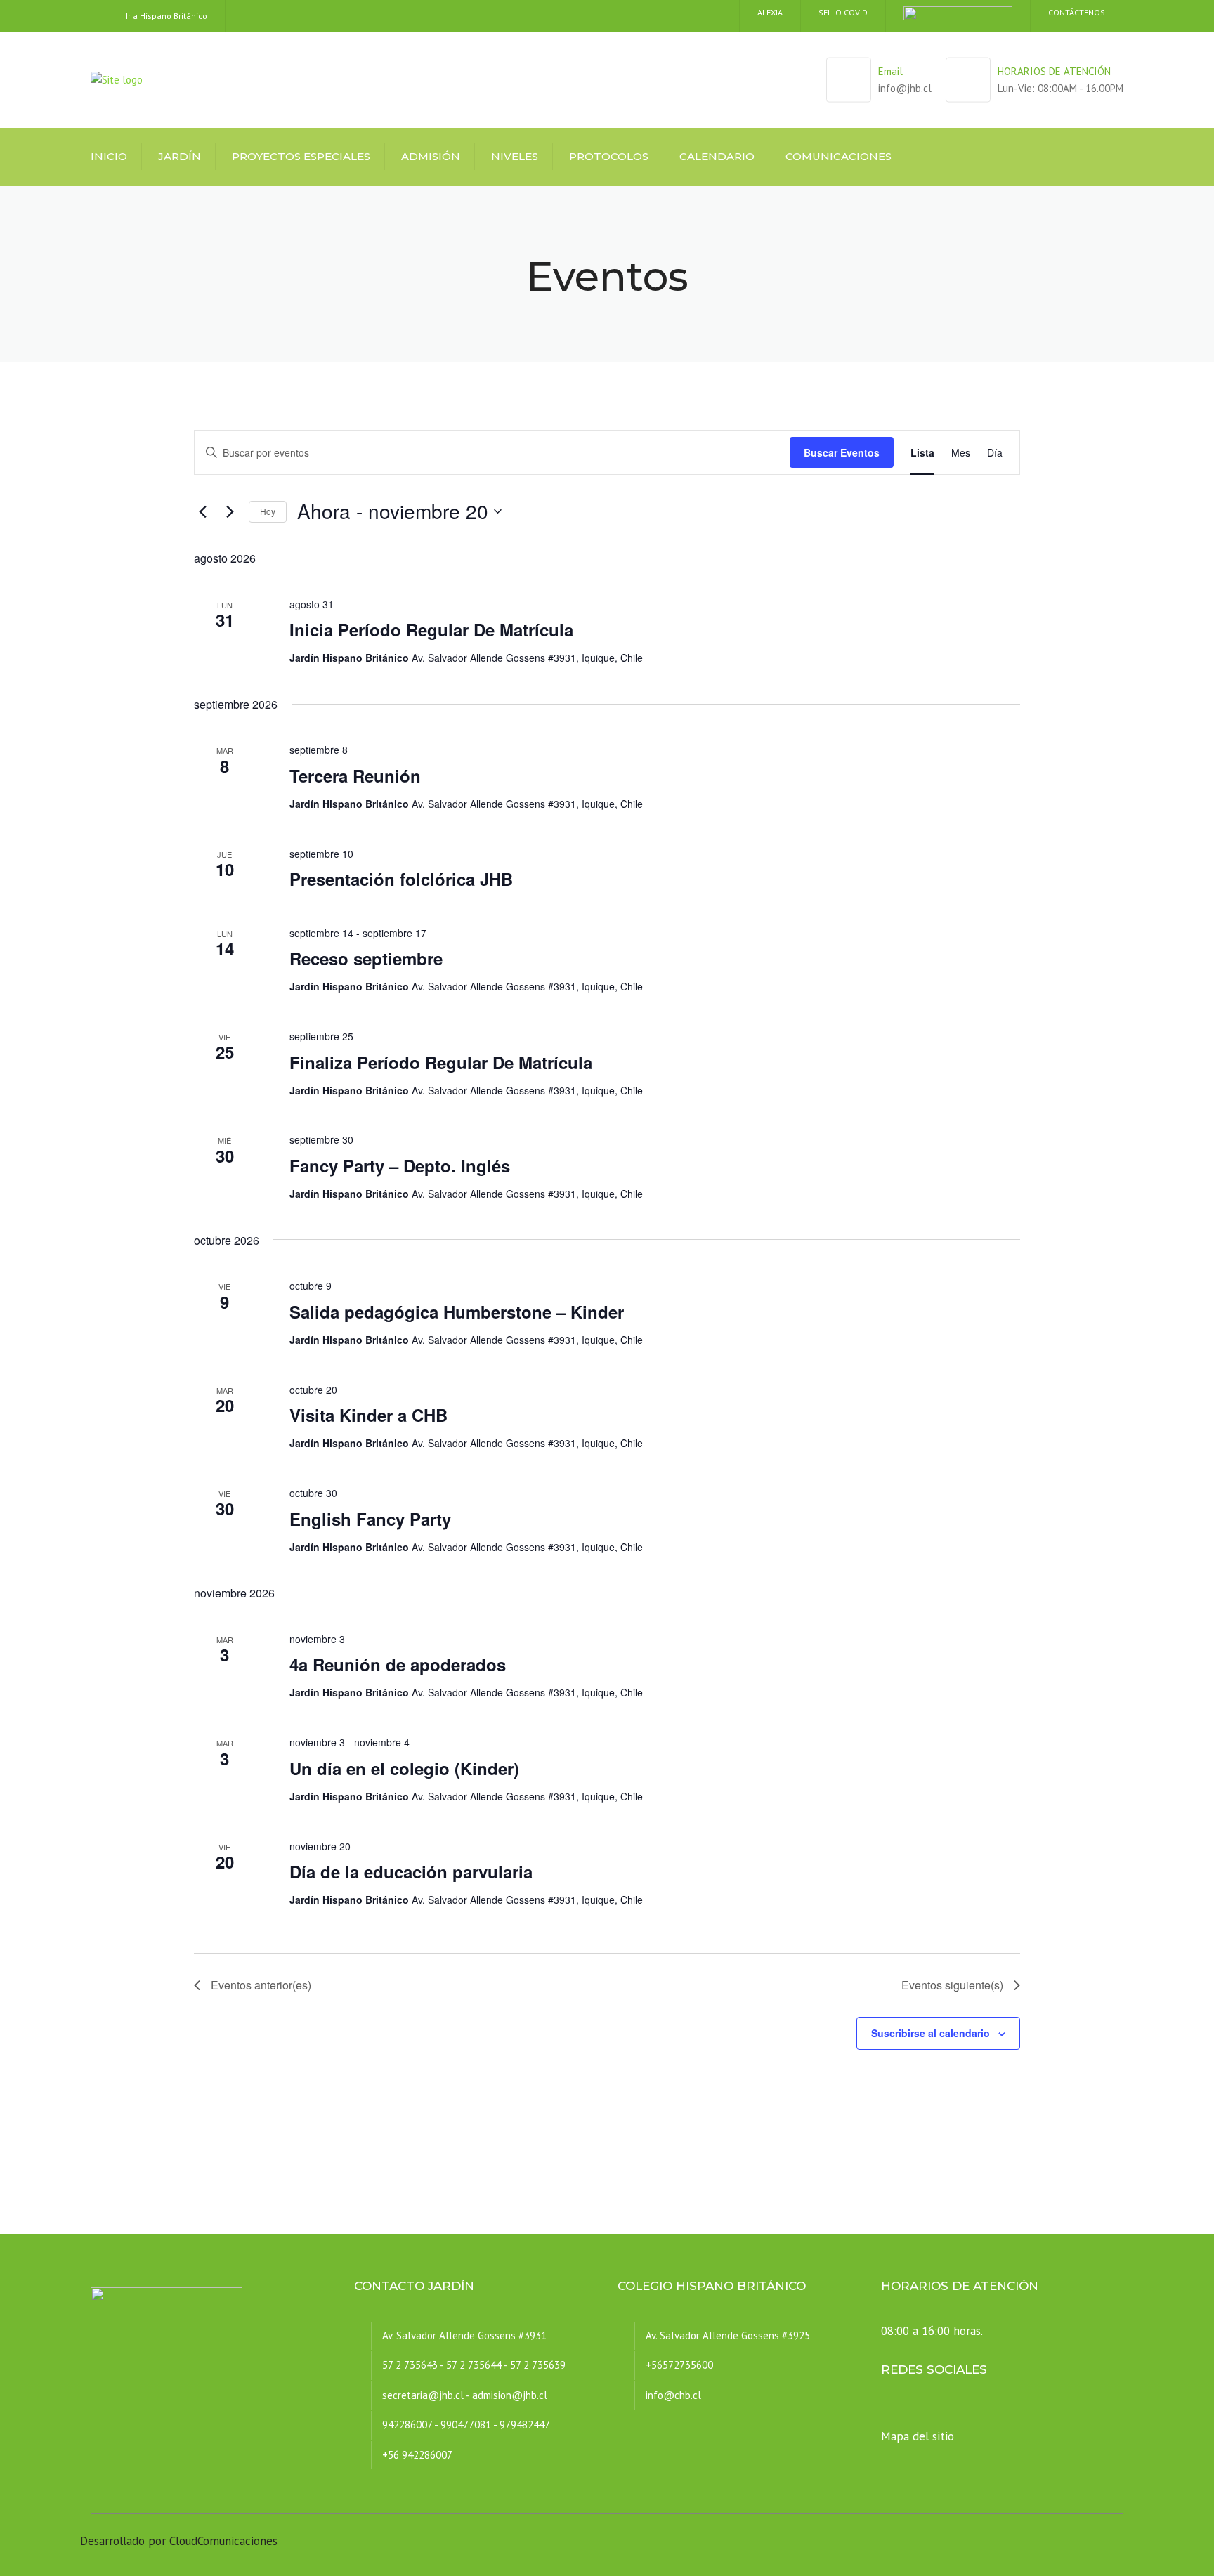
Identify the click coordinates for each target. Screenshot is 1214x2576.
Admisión (431, 156)
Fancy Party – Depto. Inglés (400, 1165)
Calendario (717, 156)
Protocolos (609, 156)
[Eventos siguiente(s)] (230, 511)
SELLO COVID (843, 12)
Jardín (180, 156)
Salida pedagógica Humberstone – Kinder (457, 1312)
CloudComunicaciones (223, 2541)
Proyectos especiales (301, 156)
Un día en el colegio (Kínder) (404, 1768)
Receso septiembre (366, 958)
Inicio (109, 156)
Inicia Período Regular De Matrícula (431, 629)
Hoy (268, 511)
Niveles (515, 156)
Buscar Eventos (842, 452)
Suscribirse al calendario (931, 2033)
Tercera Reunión (355, 776)
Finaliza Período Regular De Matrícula (441, 1062)
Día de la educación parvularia (411, 1871)
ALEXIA (770, 12)
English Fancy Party (370, 1519)
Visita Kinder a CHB (368, 1415)
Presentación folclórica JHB (401, 879)
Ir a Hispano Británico (167, 16)
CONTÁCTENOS (1077, 12)
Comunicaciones (838, 156)
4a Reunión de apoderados (398, 1664)
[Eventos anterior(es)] (202, 511)
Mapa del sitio (918, 2436)
